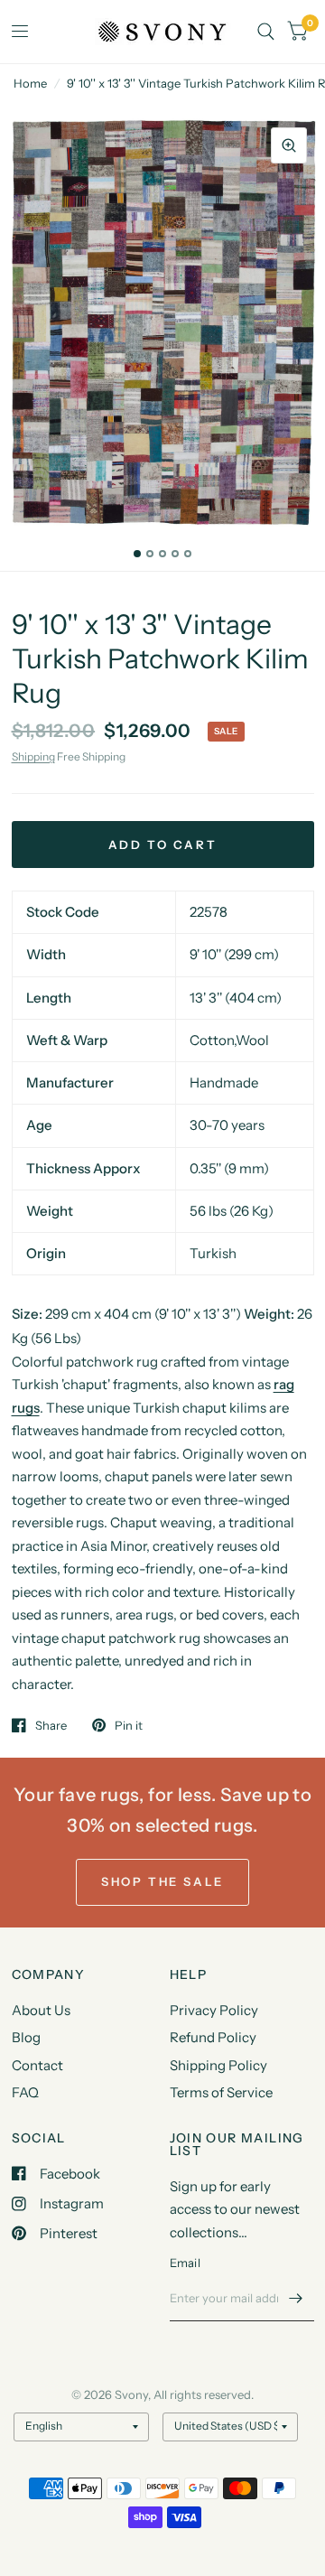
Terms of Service (221, 2092)
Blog (26, 2037)
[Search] (266, 32)
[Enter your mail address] (296, 2298)
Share (51, 1725)
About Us (41, 2010)
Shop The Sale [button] (162, 1881)
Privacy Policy (214, 2010)
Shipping (33, 756)
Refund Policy (213, 2037)
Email (185, 2263)
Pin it (129, 1725)
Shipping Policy (218, 2065)
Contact (37, 2065)
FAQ (25, 2092)
